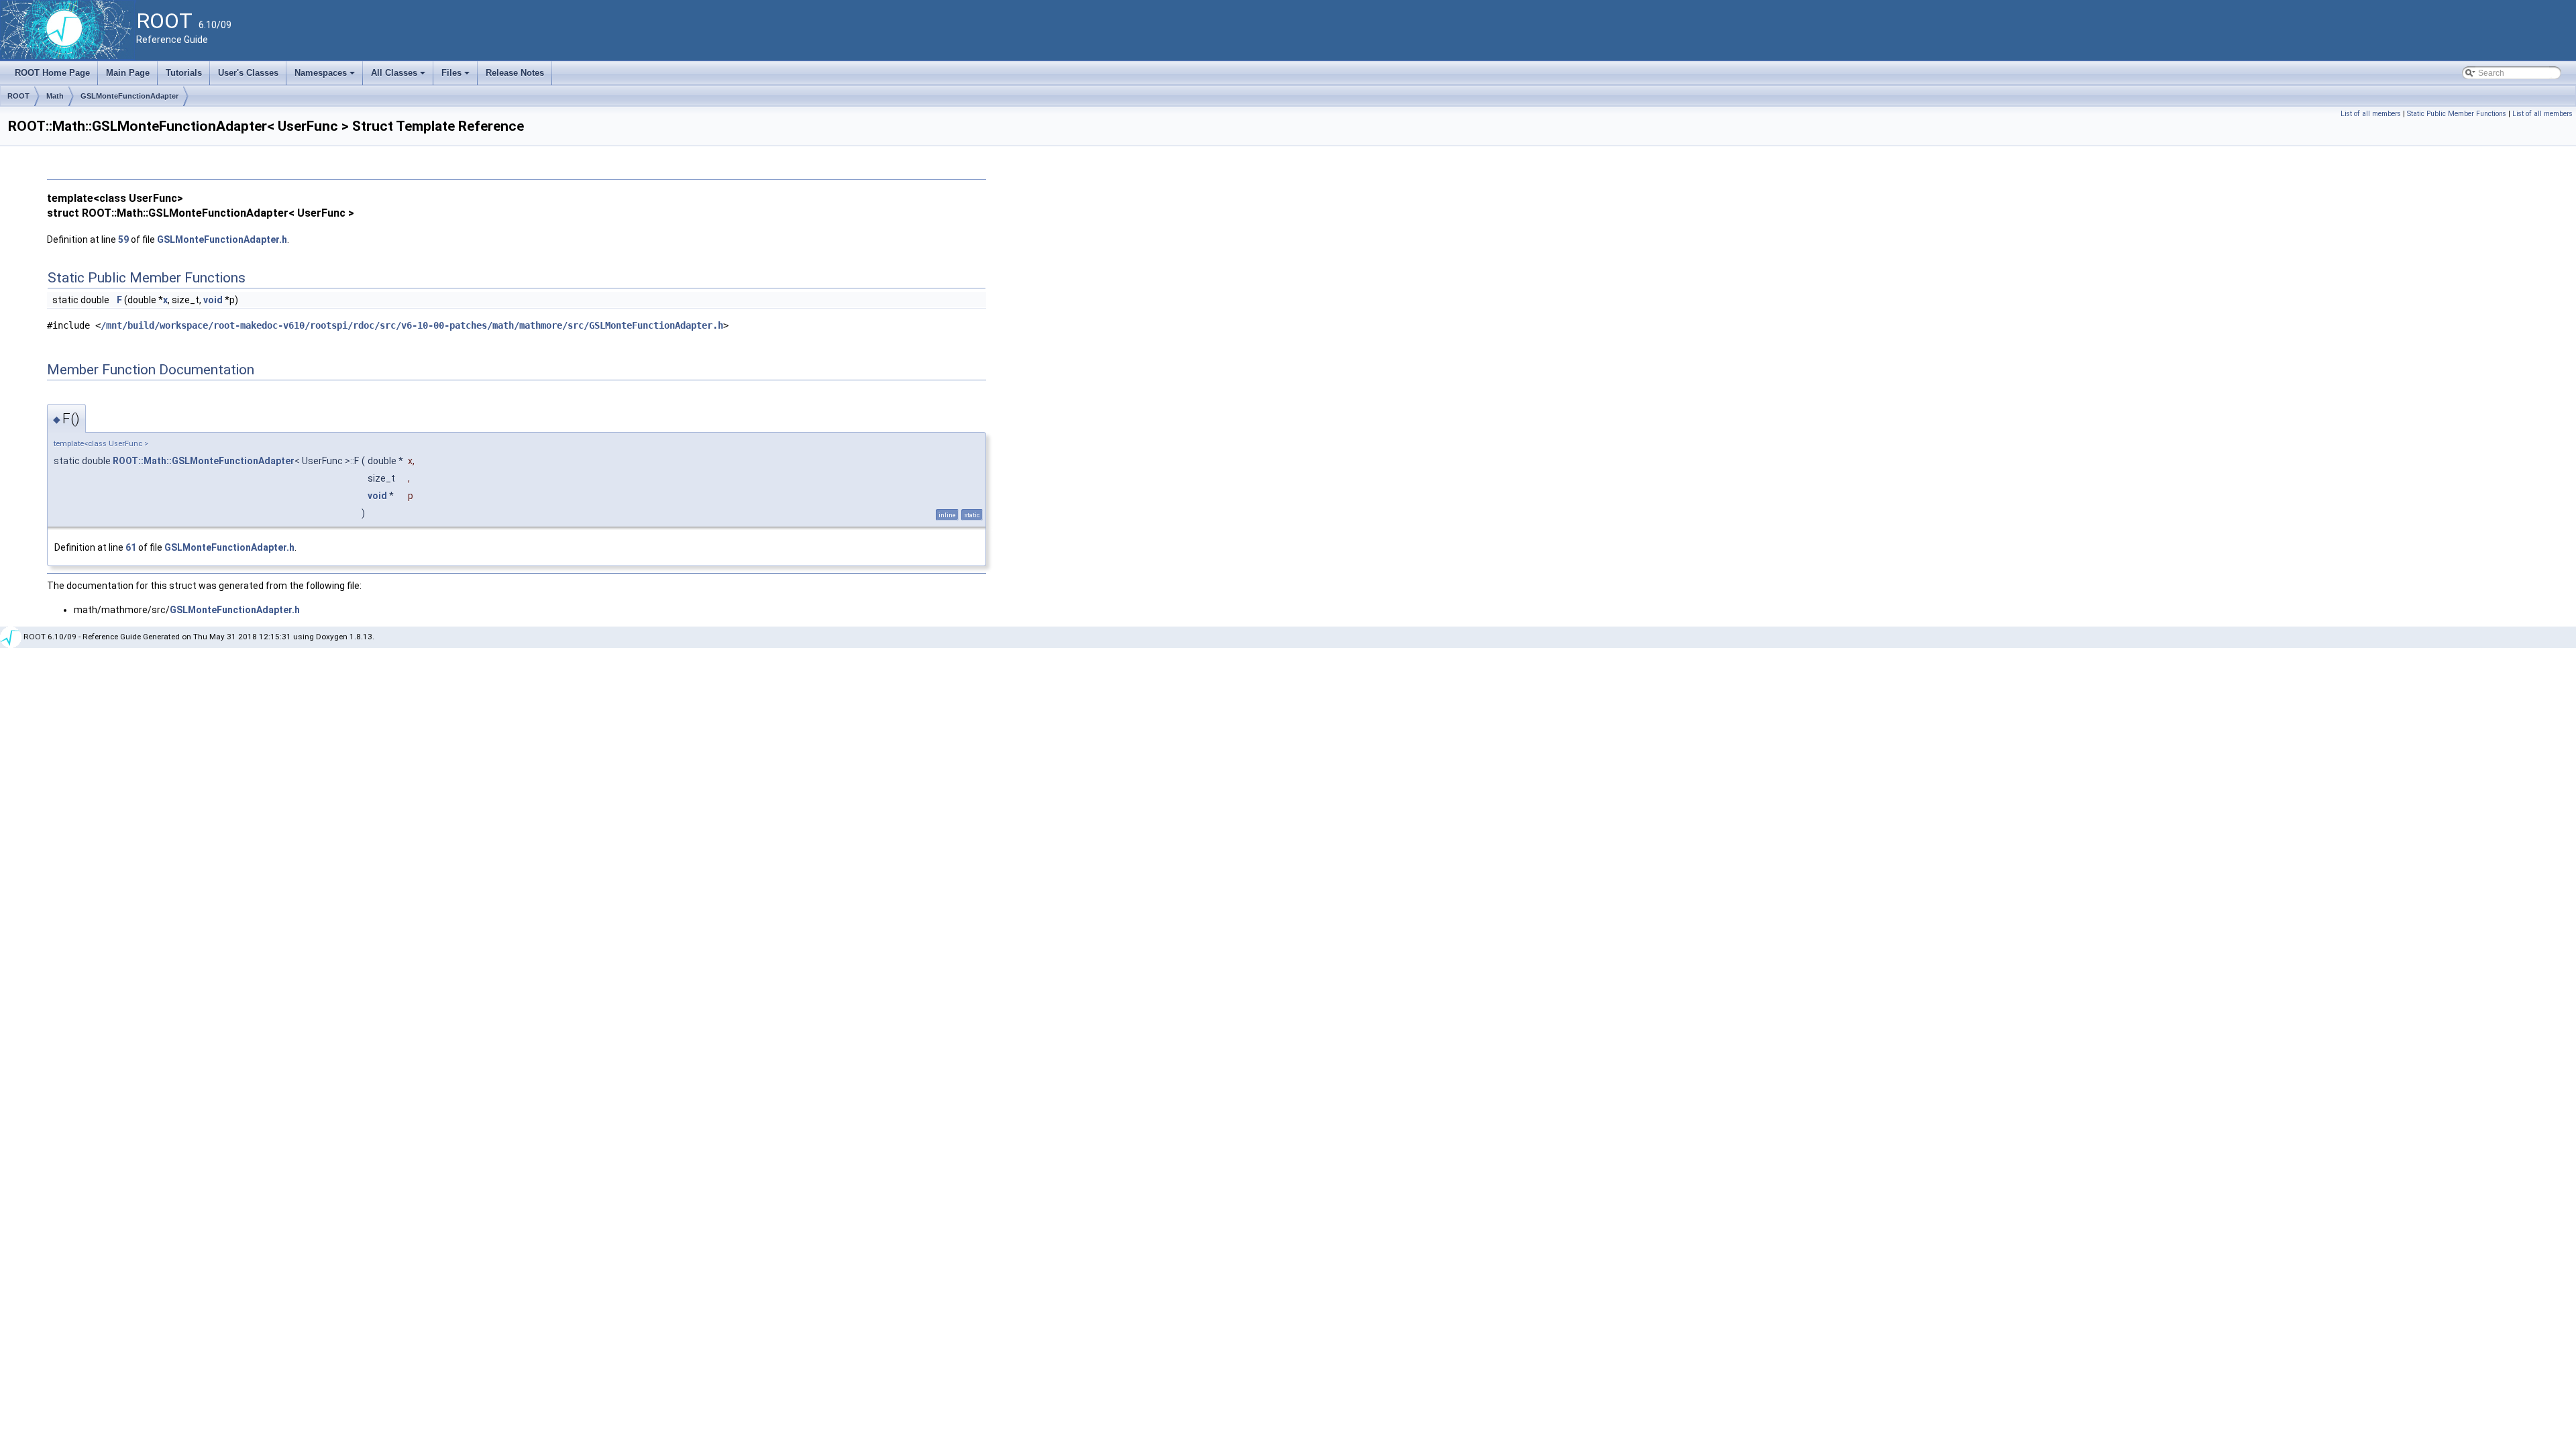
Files (457, 76)
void (213, 300)
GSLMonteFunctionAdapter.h (222, 239)
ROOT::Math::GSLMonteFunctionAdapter (204, 461)
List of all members (2371, 114)
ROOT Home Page (52, 73)
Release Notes (515, 73)
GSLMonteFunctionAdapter (129, 96)
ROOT (18, 96)
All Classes (399, 76)
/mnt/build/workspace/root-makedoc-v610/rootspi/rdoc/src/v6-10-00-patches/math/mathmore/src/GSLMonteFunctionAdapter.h (412, 325)
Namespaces (326, 76)
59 (123, 239)
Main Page (128, 73)
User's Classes (248, 73)
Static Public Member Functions (2457, 114)
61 (131, 547)
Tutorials (184, 73)
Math (55, 96)
